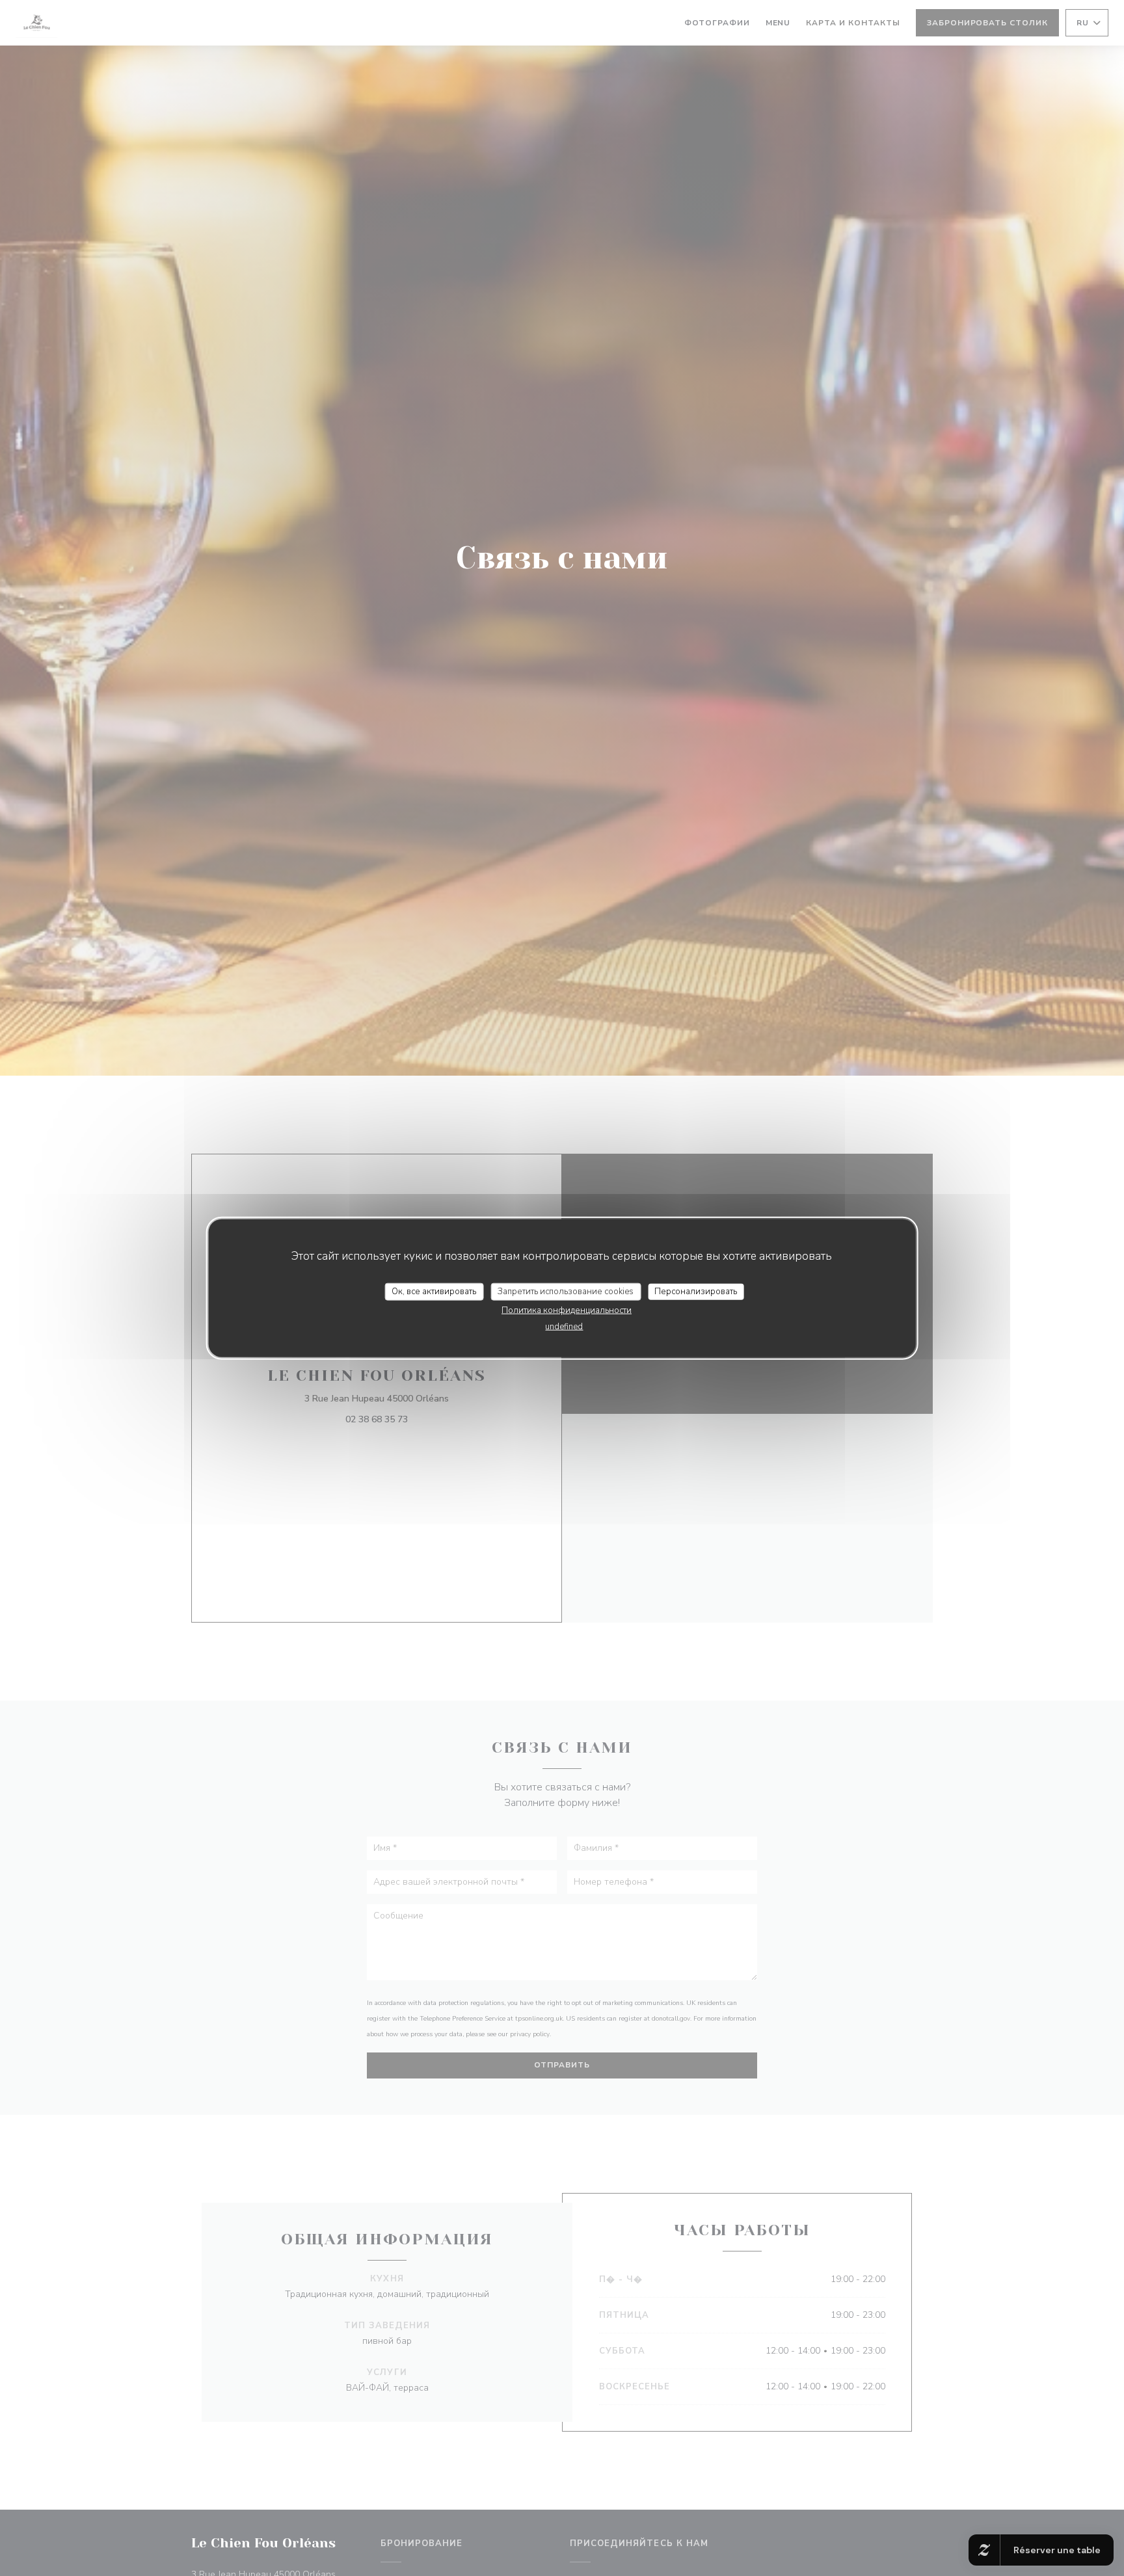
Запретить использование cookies (566, 1291)
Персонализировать (696, 1291)
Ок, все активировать (434, 1291)
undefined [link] (564, 1327)
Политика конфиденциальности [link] (567, 1310)
